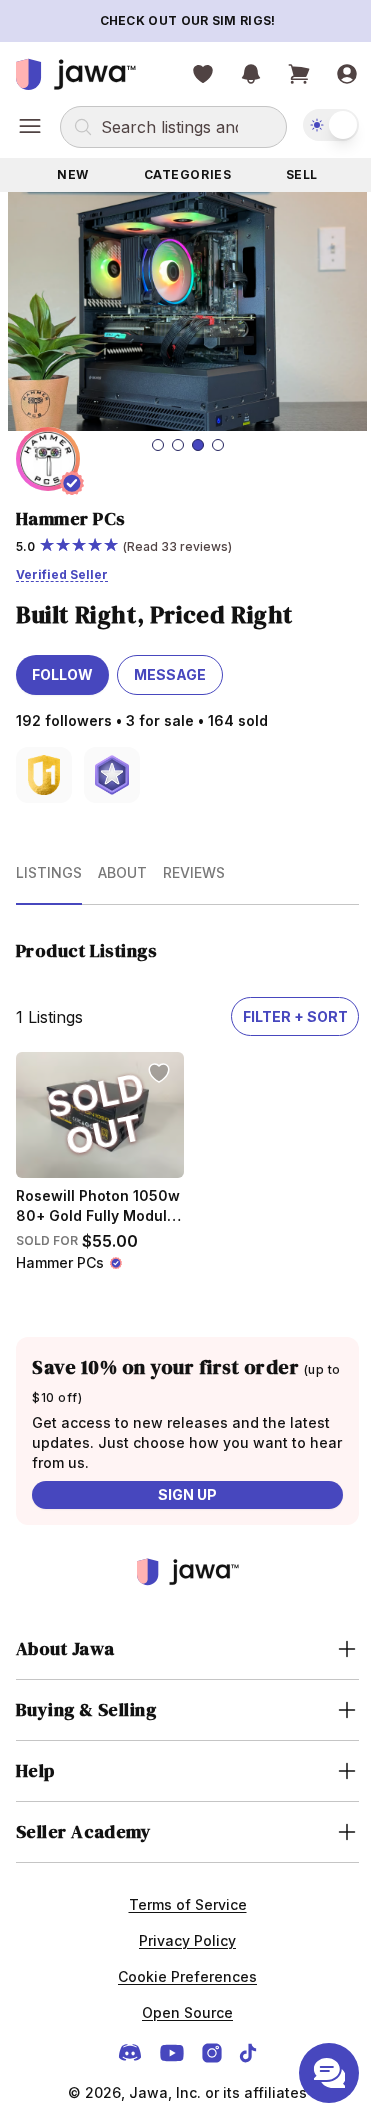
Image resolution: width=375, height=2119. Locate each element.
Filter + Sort (295, 1016)
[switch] (331, 125)
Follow (62, 674)
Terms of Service (180, 1888)
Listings (49, 872)
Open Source (180, 1996)
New (73, 174)
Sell (302, 174)
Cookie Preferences (180, 1960)
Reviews (194, 872)
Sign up (187, 1494)
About (122, 872)
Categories (188, 174)
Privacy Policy (180, 1924)
